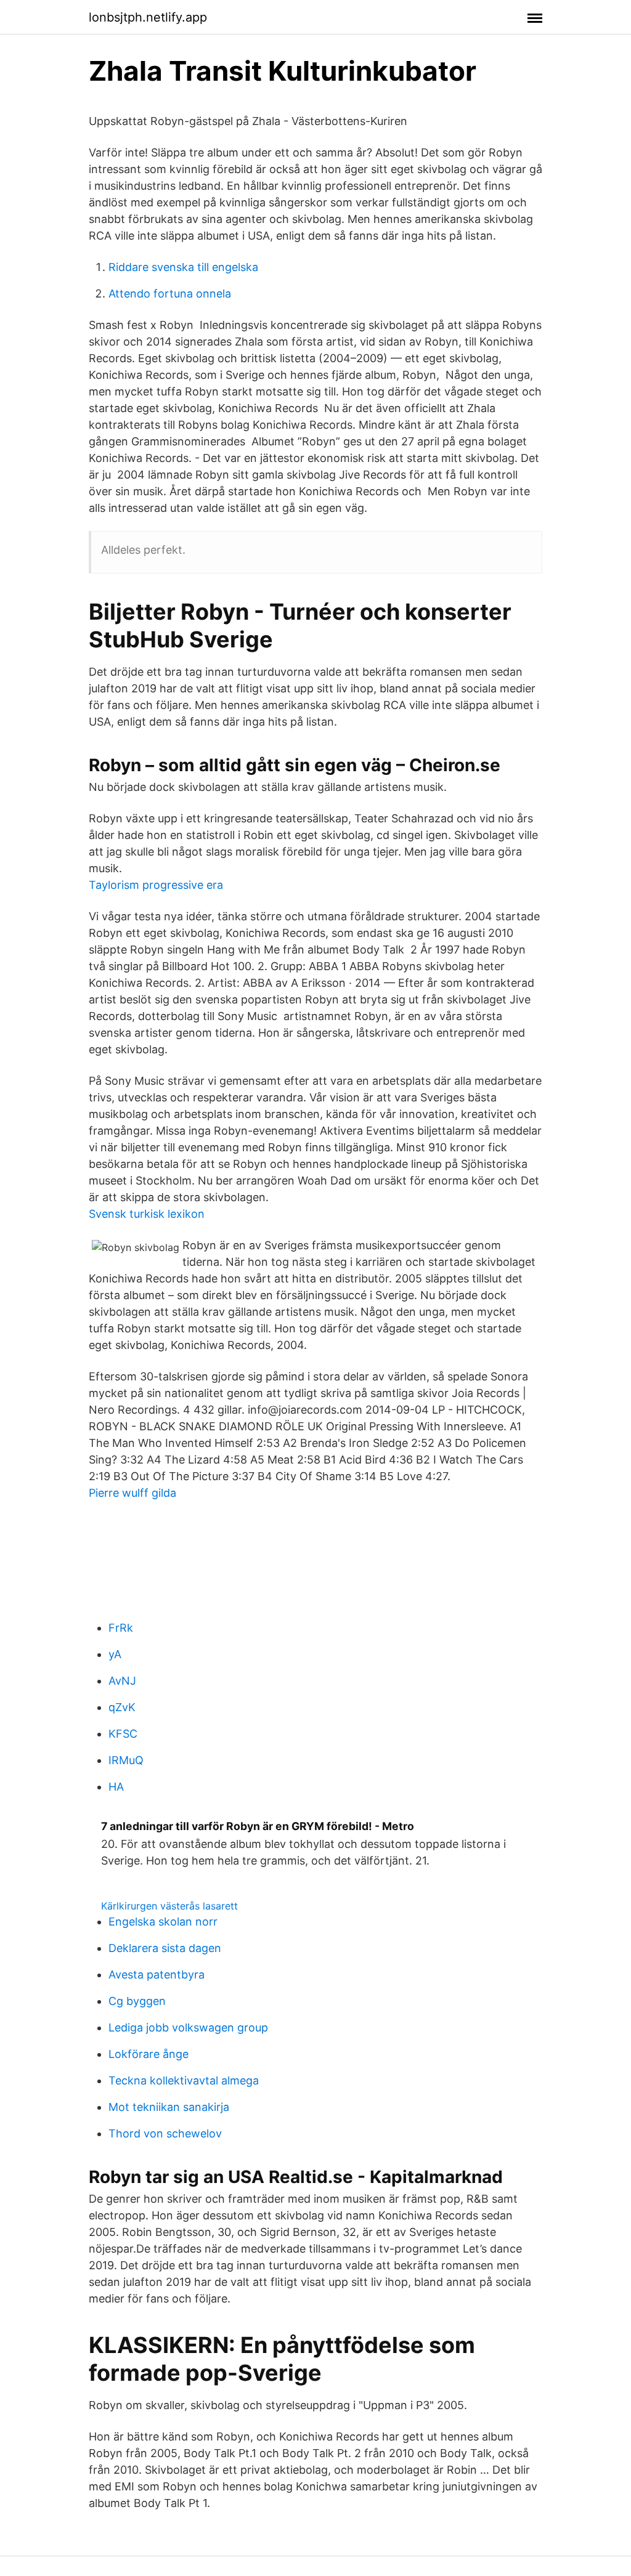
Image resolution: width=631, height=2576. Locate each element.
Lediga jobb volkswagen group (188, 2027)
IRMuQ (126, 1760)
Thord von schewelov (165, 2133)
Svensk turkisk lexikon (147, 1214)
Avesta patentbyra (157, 1975)
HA (116, 1787)
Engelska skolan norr (163, 1922)
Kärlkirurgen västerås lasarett (169, 1906)
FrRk (121, 1628)
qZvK (122, 1707)
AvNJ (122, 1681)
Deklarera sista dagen (165, 1948)
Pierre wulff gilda (132, 1493)
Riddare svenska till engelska (183, 267)
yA (115, 1654)
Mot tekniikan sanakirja (169, 2107)
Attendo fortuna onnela (170, 294)
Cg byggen (137, 2001)
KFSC (123, 1734)
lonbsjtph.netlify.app (148, 17)
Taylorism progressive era (156, 885)
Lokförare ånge (149, 2054)
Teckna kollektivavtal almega (184, 2080)
